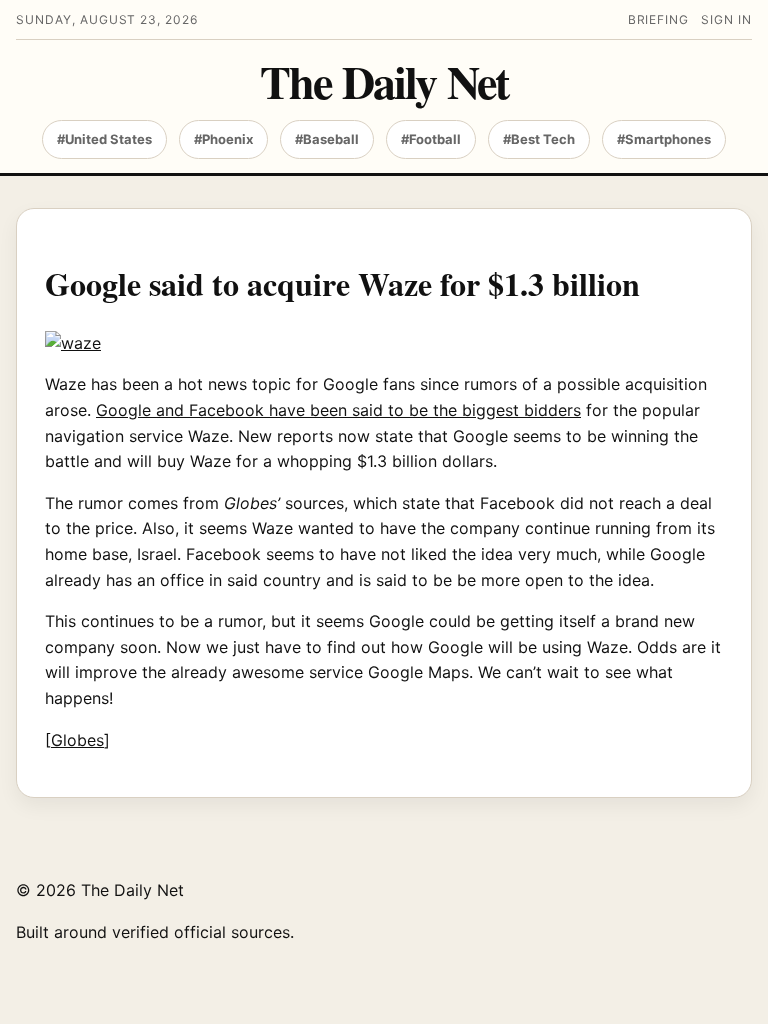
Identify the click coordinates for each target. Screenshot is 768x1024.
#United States (104, 139)
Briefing (659, 19)
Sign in (726, 19)
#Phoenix (223, 139)
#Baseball (327, 139)
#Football (431, 139)
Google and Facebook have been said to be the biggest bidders (338, 410)
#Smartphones (664, 139)
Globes (77, 740)
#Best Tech (539, 139)
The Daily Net (384, 82)
